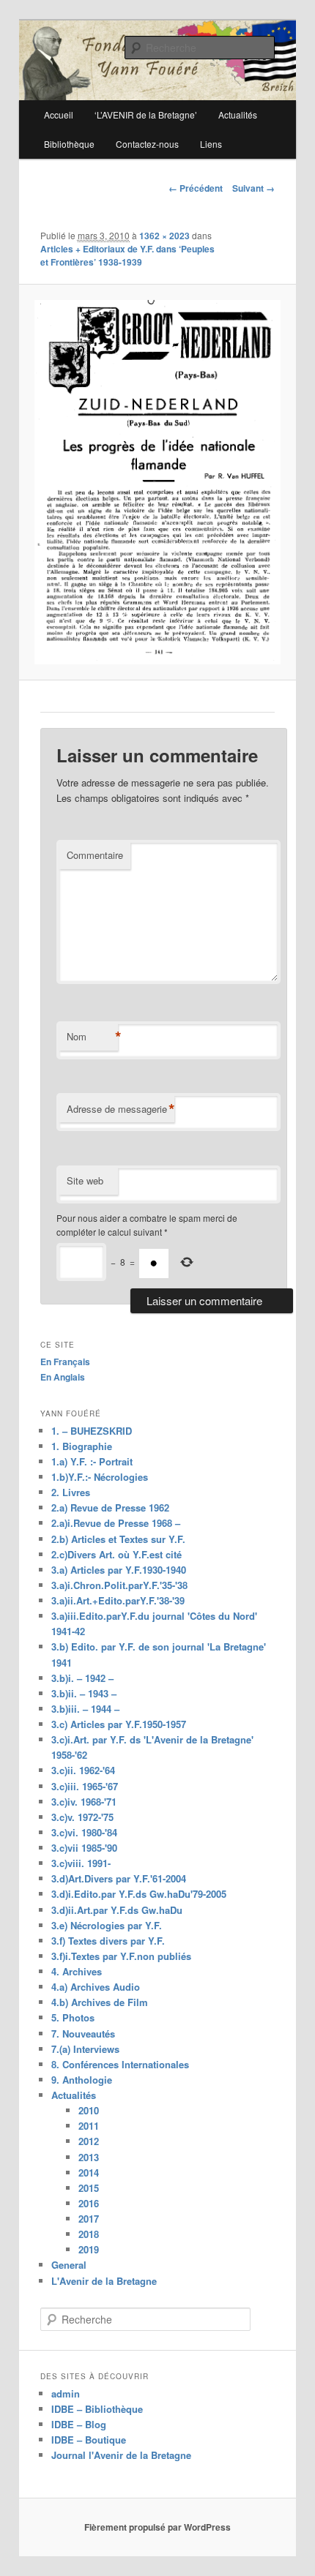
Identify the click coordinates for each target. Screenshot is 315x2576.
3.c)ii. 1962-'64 (83, 1770)
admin (66, 2393)
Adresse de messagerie (121, 1109)
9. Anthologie (82, 2080)
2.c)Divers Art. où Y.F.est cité (116, 1554)
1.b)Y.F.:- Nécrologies (100, 1477)
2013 (89, 2157)
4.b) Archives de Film (100, 2002)
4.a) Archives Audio (96, 1987)
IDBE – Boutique (89, 2440)
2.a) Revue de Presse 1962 (110, 1507)
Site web (85, 1180)
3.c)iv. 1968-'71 (84, 1802)
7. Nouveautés (83, 2034)
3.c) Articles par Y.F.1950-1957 (119, 1724)
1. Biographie (82, 1446)
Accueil (59, 114)
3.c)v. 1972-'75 (82, 1817)
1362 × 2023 (164, 236)
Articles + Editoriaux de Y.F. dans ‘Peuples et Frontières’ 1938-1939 (127, 255)
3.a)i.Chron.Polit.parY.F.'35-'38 (119, 1585)
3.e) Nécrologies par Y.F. (107, 1925)
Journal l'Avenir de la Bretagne (121, 2455)
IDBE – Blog (79, 2424)
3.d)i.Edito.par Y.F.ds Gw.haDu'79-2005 (139, 1894)
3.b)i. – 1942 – (82, 1678)
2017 (89, 2219)
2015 (89, 2188)
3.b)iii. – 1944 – (85, 1709)
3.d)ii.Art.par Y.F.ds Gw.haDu (117, 1910)
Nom (92, 1037)
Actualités (74, 2095)
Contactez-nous (147, 144)
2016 (89, 2203)
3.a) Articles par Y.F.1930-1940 (119, 1570)
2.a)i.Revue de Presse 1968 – (116, 1523)
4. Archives (77, 1971)
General (69, 2265)
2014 (89, 2173)
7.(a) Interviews (85, 2049)
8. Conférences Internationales (120, 2064)
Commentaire (95, 855)
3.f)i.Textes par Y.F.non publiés (121, 1956)
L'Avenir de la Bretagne (104, 2281)
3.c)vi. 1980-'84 (84, 1832)
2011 (89, 2126)
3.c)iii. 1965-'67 (85, 1786)
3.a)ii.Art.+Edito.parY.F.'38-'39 (118, 1600)
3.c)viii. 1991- (81, 1863)
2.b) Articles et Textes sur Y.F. (118, 1539)
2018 (89, 2234)
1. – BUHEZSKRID (92, 1431)
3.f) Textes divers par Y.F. (108, 1941)
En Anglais (63, 1377)
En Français (65, 1362)
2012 (89, 2141)
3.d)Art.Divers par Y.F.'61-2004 (119, 1878)
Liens (211, 144)
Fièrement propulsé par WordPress (157, 2527)
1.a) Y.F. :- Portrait (92, 1461)
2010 (89, 2110)
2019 (89, 2249)
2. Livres (71, 1492)
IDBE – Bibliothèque (97, 2409)
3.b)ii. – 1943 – (84, 1693)
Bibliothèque (69, 144)
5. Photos (73, 2017)
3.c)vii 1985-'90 (84, 1848)
